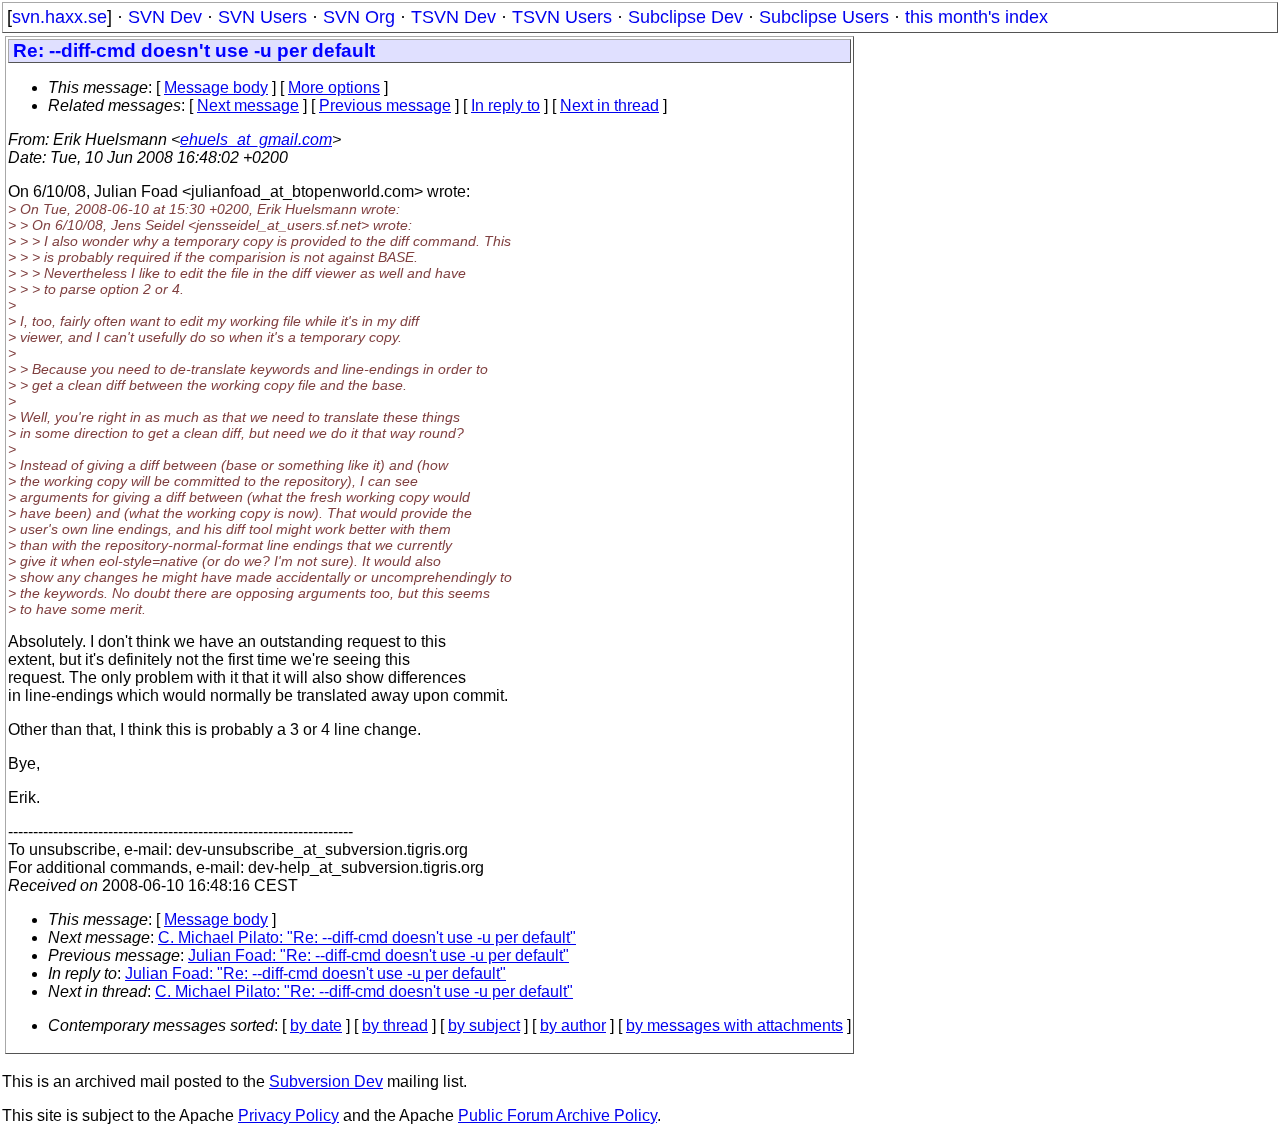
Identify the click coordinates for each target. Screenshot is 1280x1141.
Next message (248, 105)
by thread (395, 1025)
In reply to (505, 105)
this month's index (976, 17)
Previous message (385, 105)
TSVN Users (562, 17)
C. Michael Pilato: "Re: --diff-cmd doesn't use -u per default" (367, 937)
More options (334, 87)
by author (573, 1025)
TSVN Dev (453, 17)
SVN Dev (165, 17)
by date (316, 1025)
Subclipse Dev (685, 17)
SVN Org (359, 17)
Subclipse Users (824, 17)
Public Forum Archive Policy (557, 1115)
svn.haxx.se (59, 17)
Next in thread (609, 105)
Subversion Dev (326, 1081)
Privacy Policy (288, 1115)
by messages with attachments (734, 1025)
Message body (216, 87)
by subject (484, 1025)
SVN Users (262, 17)
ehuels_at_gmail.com (256, 139)
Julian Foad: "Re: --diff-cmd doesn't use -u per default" (378, 955)
